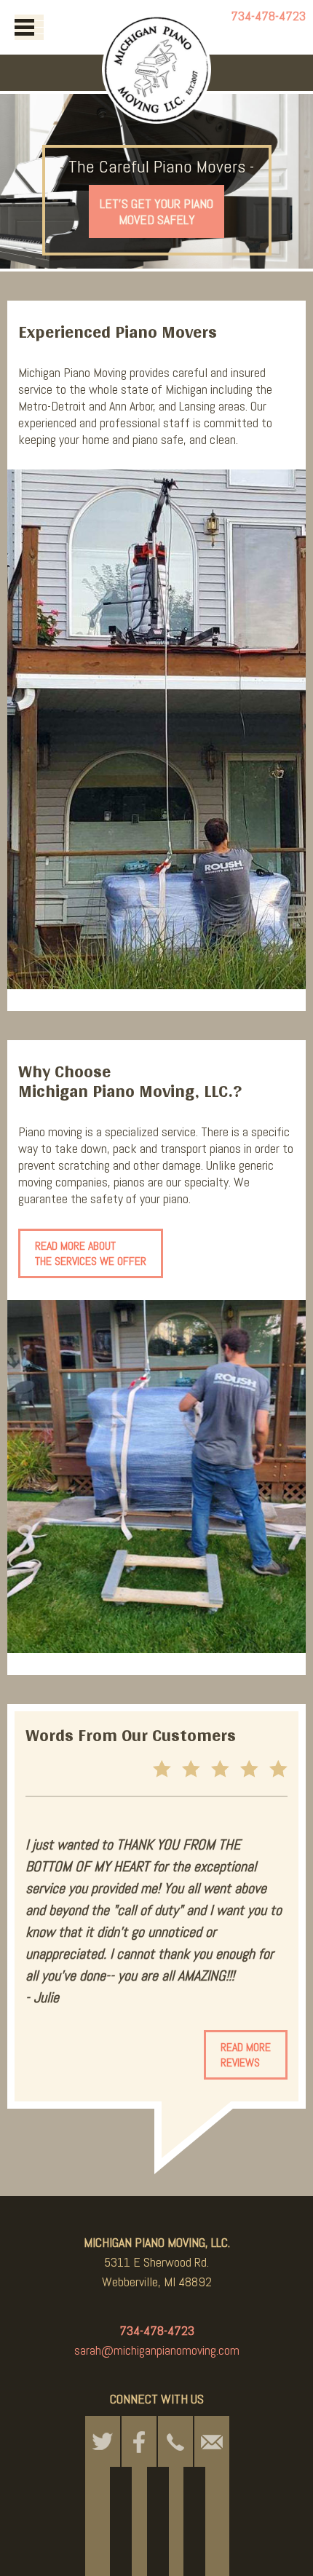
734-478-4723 (268, 16)
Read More (246, 2055)
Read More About (91, 1253)
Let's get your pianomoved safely (156, 211)
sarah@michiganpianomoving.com (157, 2350)
